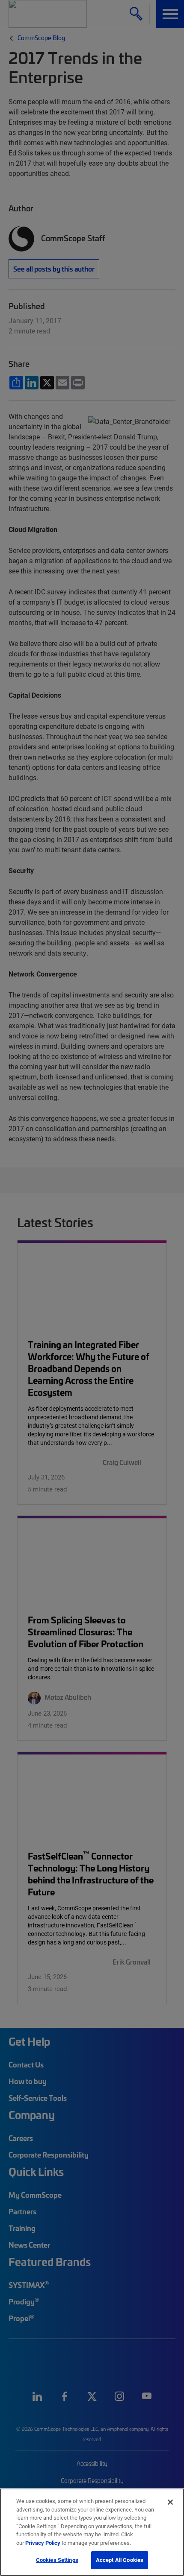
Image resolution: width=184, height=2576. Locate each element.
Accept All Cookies (120, 2560)
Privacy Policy (43, 2543)
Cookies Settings (57, 2560)
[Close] (170, 2502)
